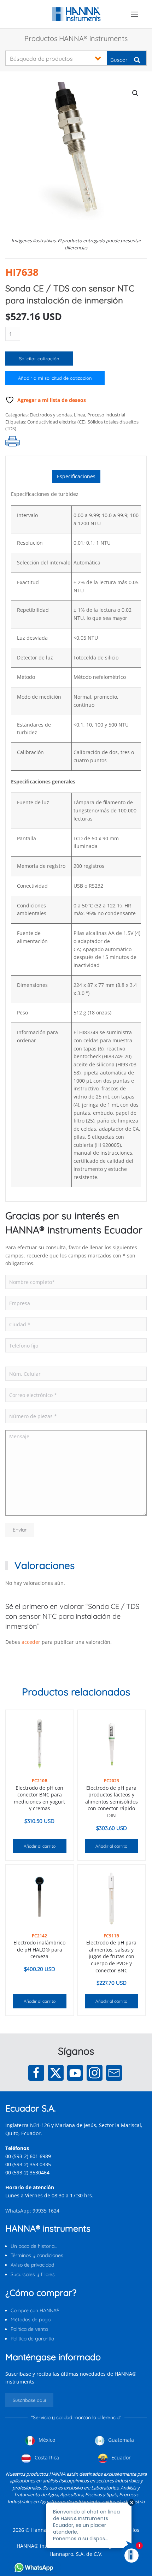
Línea (80, 415)
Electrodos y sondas (51, 415)
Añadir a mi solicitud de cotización (55, 378)
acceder (31, 1642)
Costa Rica (46, 2457)
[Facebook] (36, 2073)
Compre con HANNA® (35, 2310)
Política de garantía (32, 2339)
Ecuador (120, 2457)
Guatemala (120, 2440)
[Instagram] (95, 2073)
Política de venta (29, 2329)
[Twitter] (56, 2073)
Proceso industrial (106, 415)
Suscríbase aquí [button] (29, 2400)
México (46, 2440)
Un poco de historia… (34, 2246)
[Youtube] (75, 2073)
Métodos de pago (31, 2320)
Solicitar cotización (39, 359)
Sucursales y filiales (33, 2274)
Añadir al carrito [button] (40, 1846)
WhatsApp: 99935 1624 (32, 2211)
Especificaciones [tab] (76, 476)
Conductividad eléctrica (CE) (56, 422)
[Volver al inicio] (76, 14)
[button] (134, 14)
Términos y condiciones (37, 2255)
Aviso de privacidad (32, 2265)
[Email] (114, 2073)
